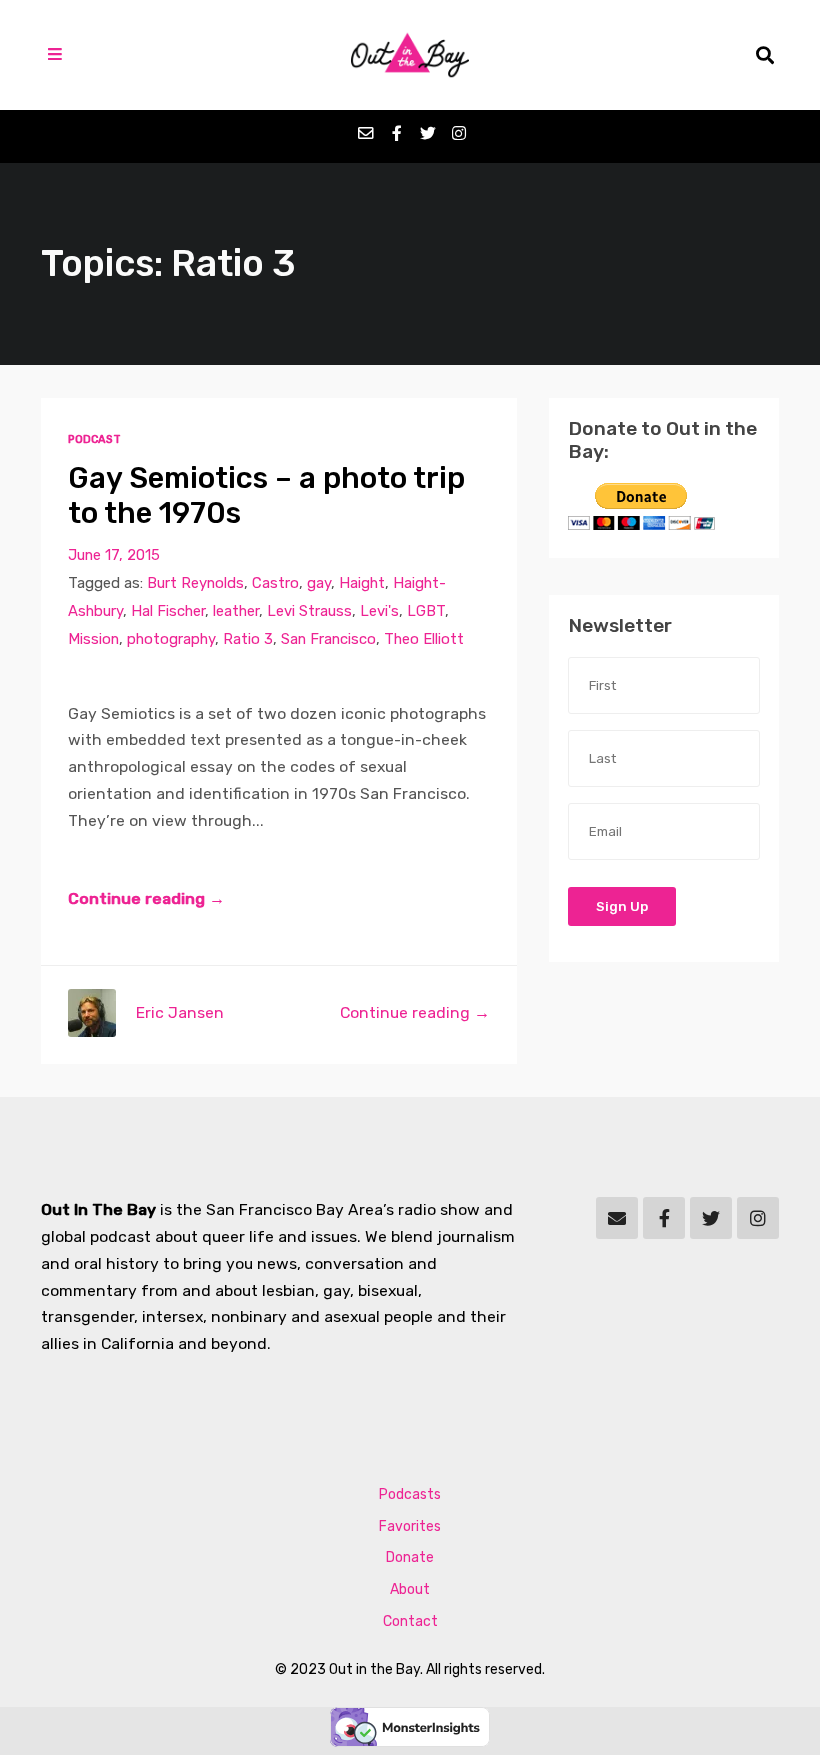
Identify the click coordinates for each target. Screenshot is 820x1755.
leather (236, 611)
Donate (410, 1557)
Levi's (379, 611)
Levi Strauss (309, 611)
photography (171, 639)
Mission (93, 639)
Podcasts (410, 1494)
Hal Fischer (168, 611)
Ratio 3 (248, 639)
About (410, 1589)
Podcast (94, 439)
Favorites (410, 1526)
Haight (362, 583)
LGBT (426, 611)
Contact (410, 1621)
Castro (275, 583)
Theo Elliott (424, 639)
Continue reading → (146, 898)
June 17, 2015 (114, 555)
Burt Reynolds (195, 583)
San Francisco (328, 639)
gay (319, 583)
